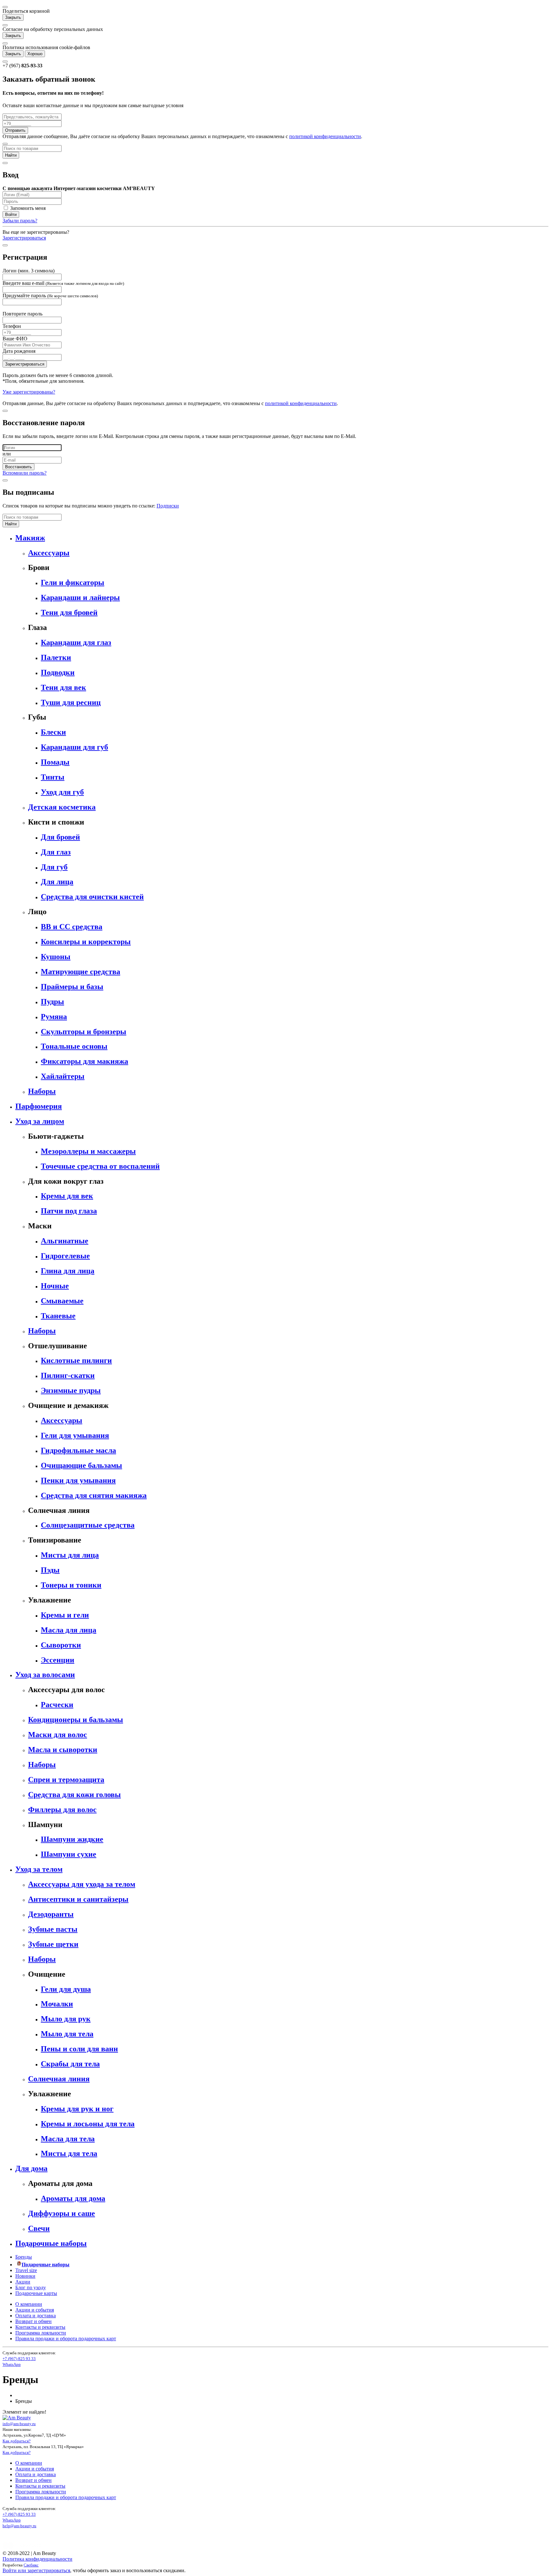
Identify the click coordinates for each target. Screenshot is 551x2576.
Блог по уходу (31, 2287)
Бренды (24, 2257)
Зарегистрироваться (24, 238)
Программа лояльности (41, 2333)
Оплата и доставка (36, 2316)
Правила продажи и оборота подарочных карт (66, 2339)
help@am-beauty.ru (19, 2526)
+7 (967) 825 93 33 (19, 2359)
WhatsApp (12, 2364)
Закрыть (13, 17)
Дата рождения (19, 351)
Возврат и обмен (33, 2321)
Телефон (12, 326)
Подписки (168, 506)
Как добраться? (17, 2441)
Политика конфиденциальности (37, 2559)
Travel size (26, 2270)
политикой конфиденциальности (325, 136)
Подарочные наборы (46, 2265)
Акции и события (35, 2310)
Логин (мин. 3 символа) (29, 271)
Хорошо (35, 54)
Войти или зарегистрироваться (36, 2570)
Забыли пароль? (20, 221)
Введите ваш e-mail (63, 283)
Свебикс (31, 2565)
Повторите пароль (22, 314)
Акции (23, 2282)
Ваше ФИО (15, 339)
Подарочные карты (36, 2293)
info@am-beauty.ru (19, 2424)
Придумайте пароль (50, 296)
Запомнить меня (27, 208)
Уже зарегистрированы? (29, 392)
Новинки (25, 2276)
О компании (29, 2304)
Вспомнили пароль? (25, 473)
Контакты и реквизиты (40, 2327)
